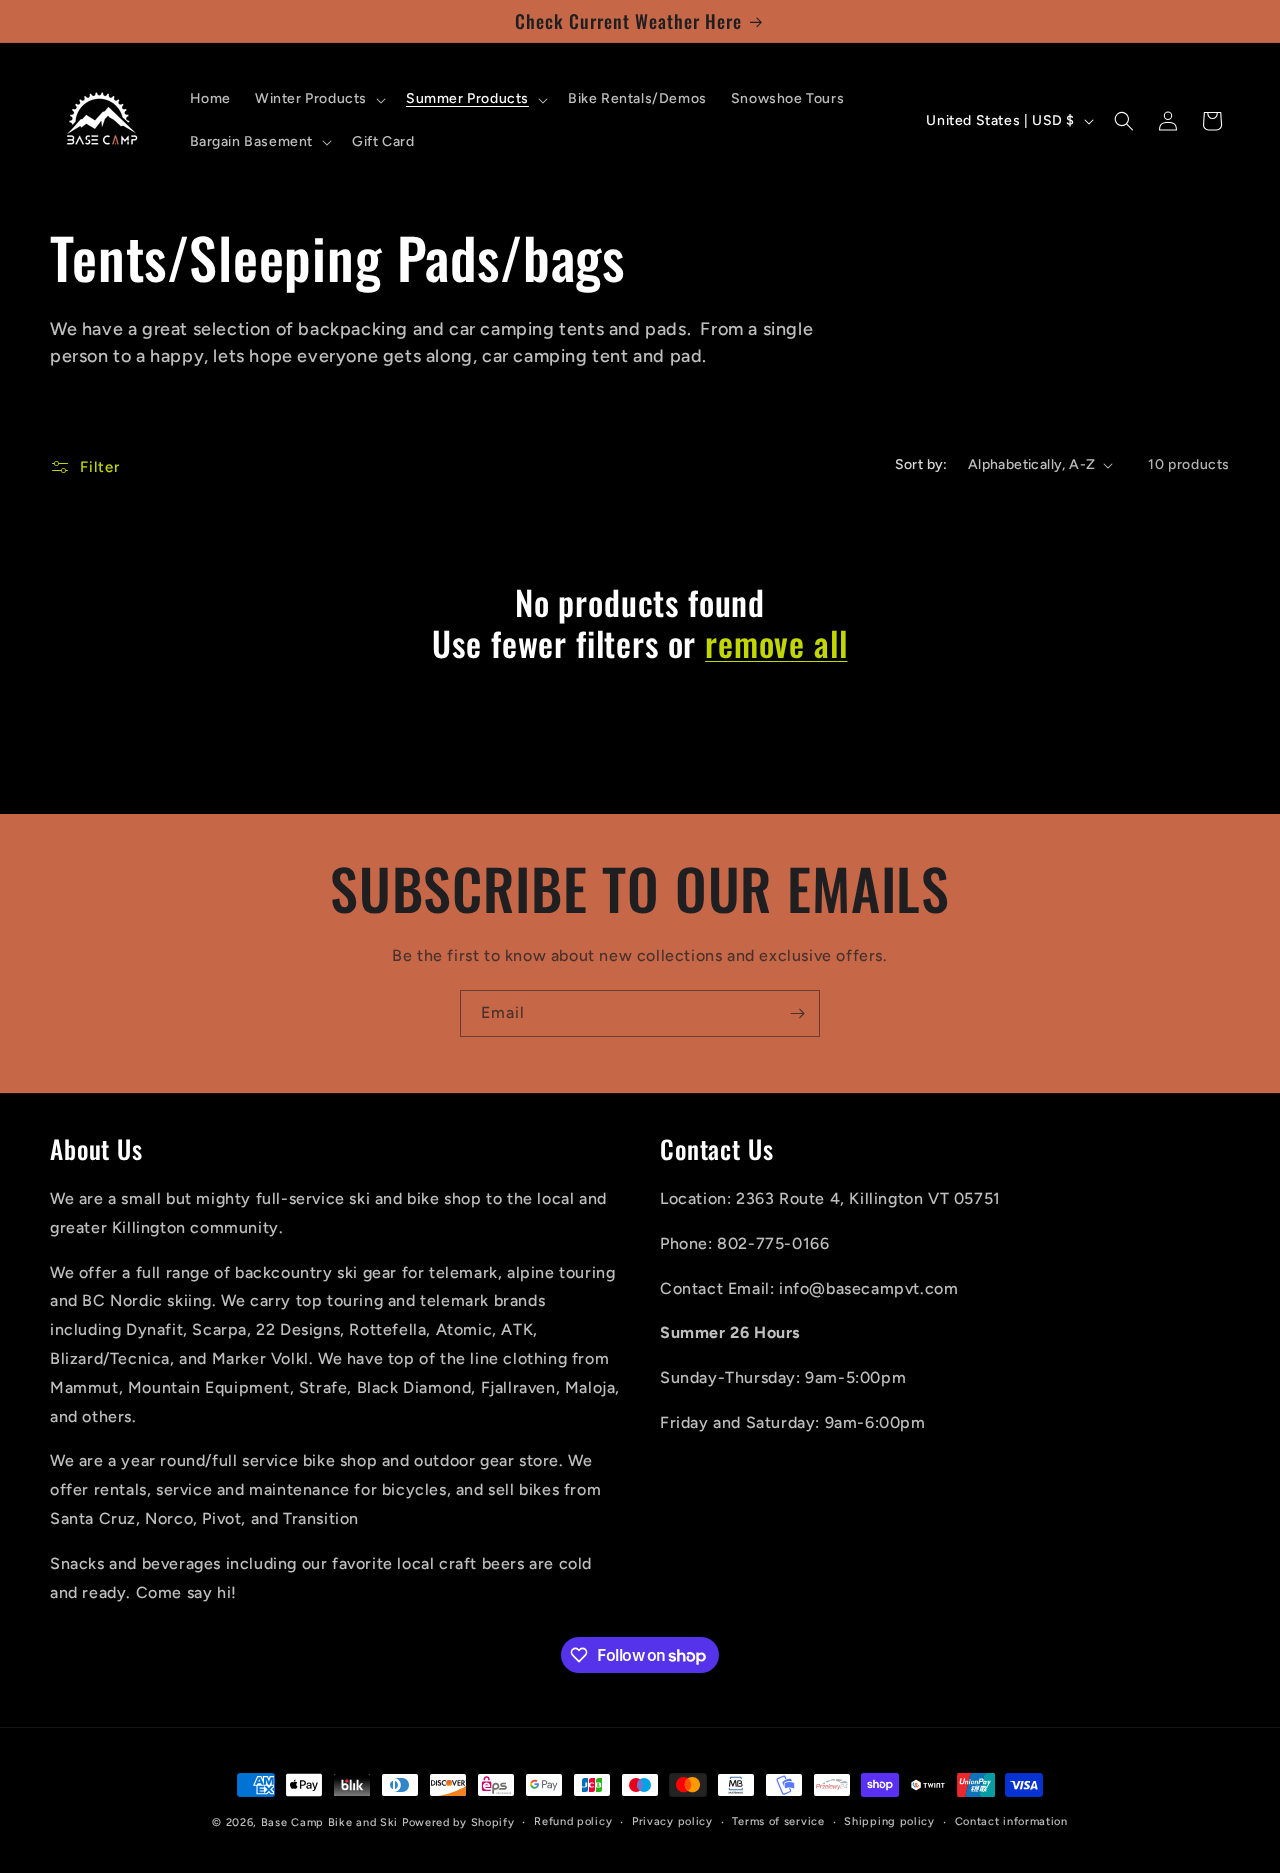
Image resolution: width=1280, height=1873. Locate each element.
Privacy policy (672, 1821)
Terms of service (778, 1821)
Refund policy (573, 1821)
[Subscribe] (797, 1013)
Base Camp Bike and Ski (329, 1822)
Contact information (1011, 1821)
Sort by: (921, 464)
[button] (318, 99)
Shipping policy (889, 1821)
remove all (776, 643)
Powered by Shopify (458, 1822)
